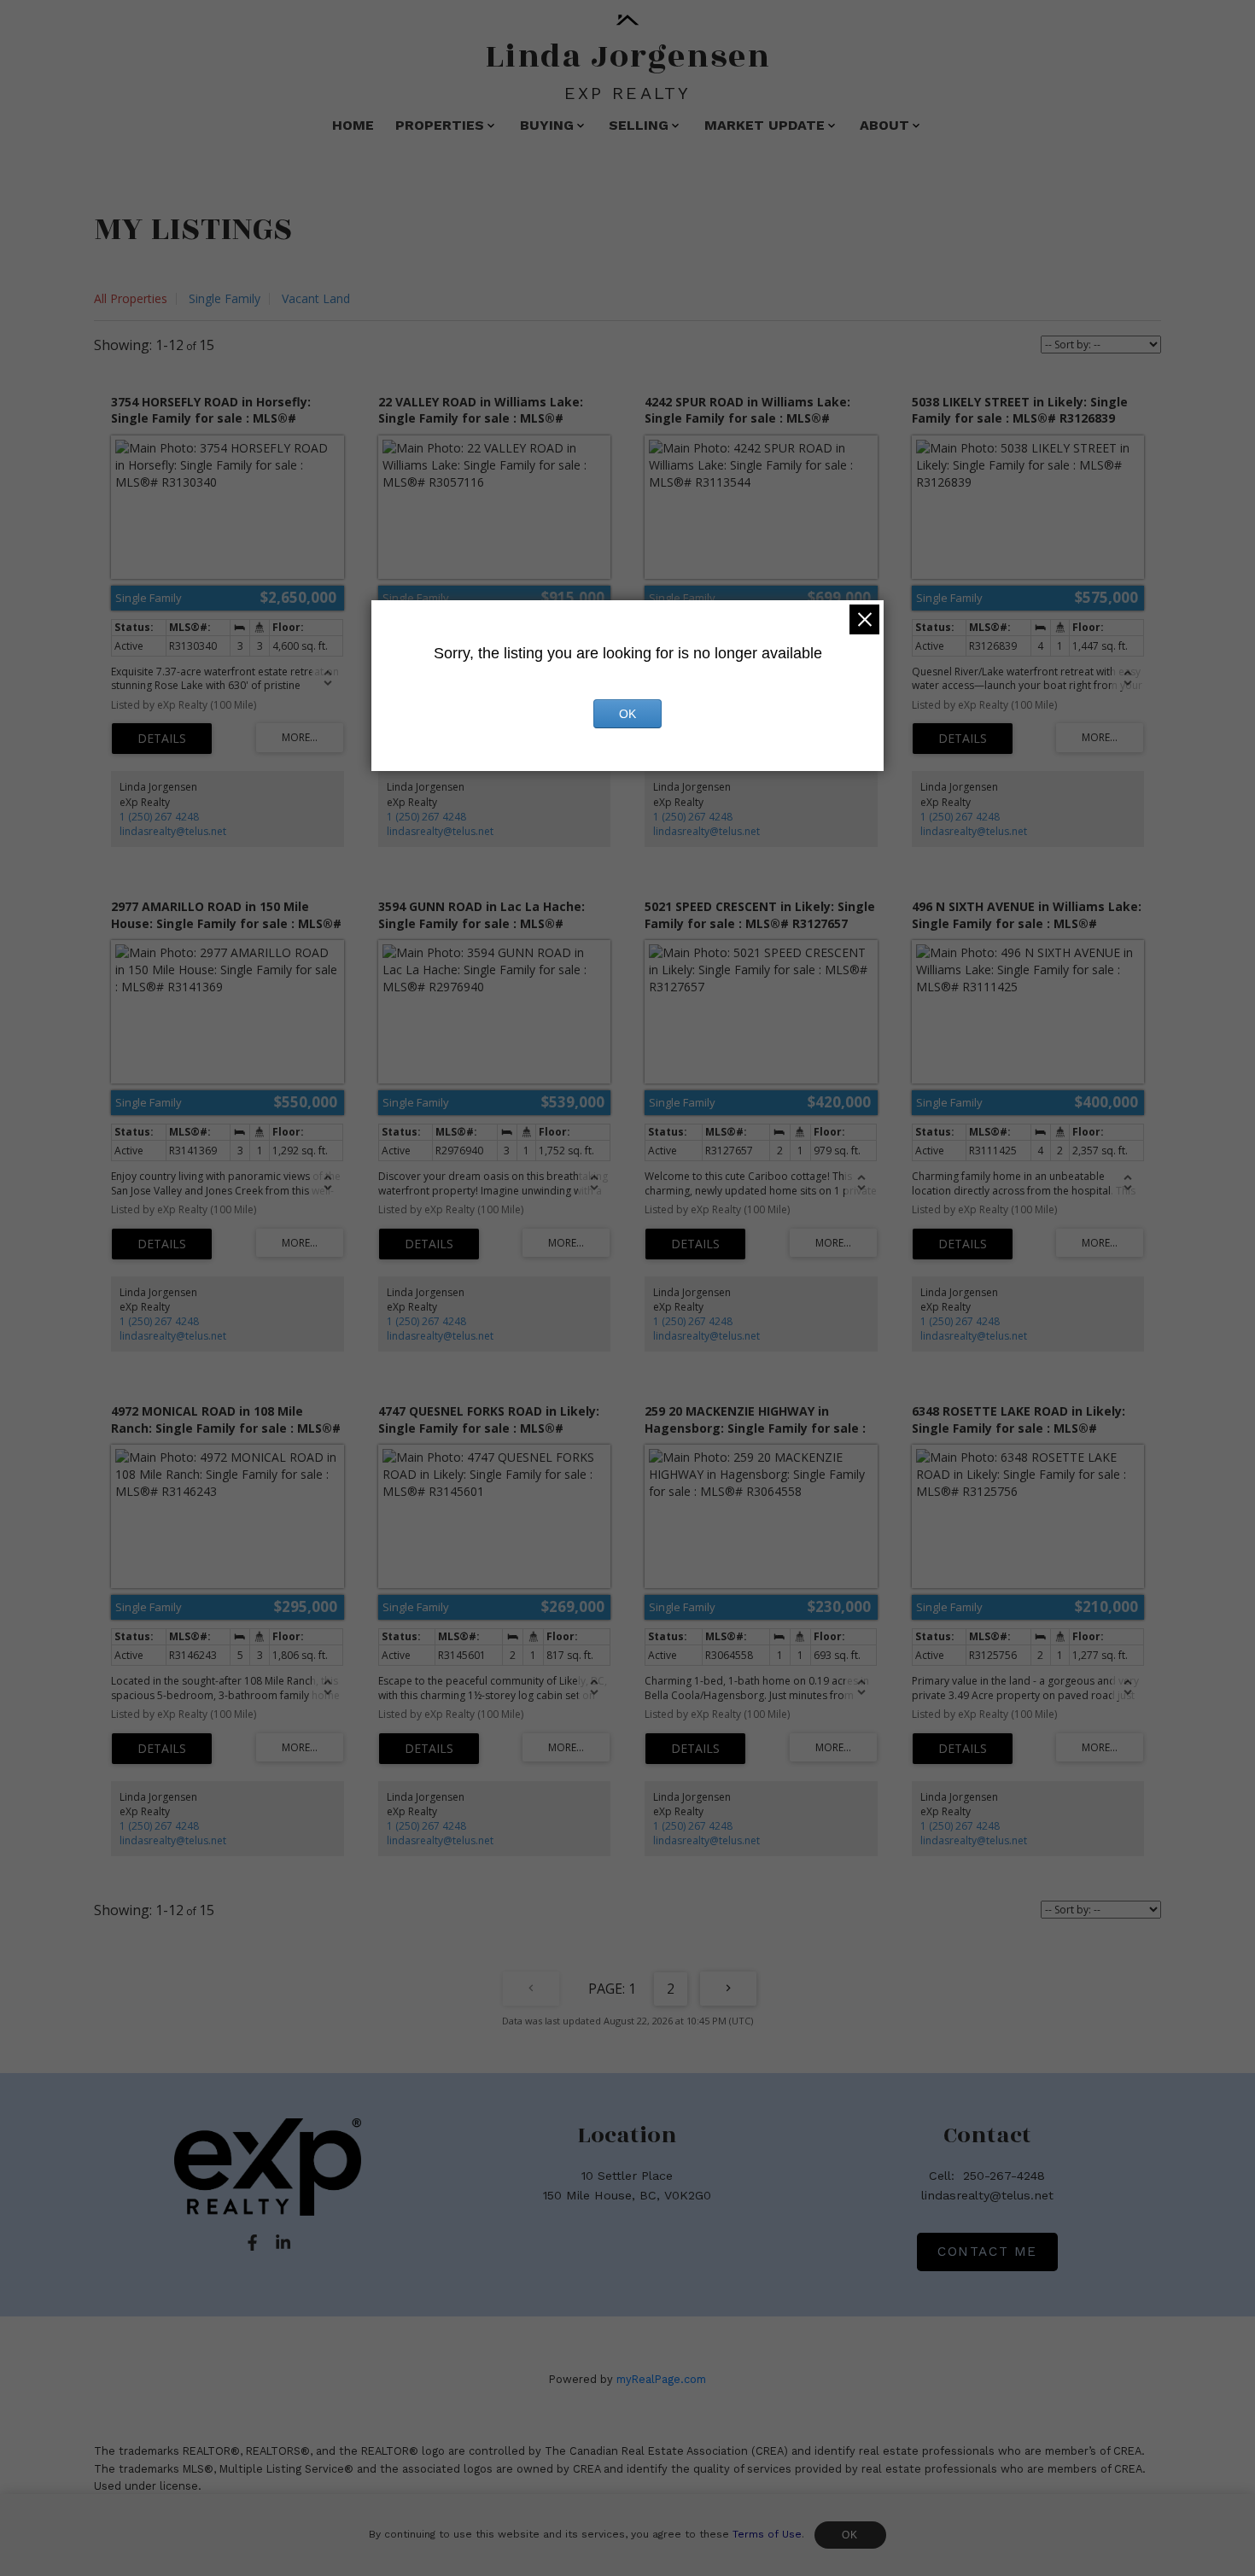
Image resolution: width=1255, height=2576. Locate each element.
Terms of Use (767, 2534)
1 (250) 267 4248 (159, 817)
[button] (252, 2243)
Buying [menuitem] (547, 125)
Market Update (765, 125)
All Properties (131, 298)
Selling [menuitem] (639, 125)
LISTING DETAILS (162, 739)
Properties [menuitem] (440, 125)
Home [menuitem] (353, 125)
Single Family (225, 298)
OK (850, 2535)
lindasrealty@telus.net (173, 831)
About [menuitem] (884, 125)
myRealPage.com (661, 2379)
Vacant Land (316, 298)
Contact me (987, 2252)
